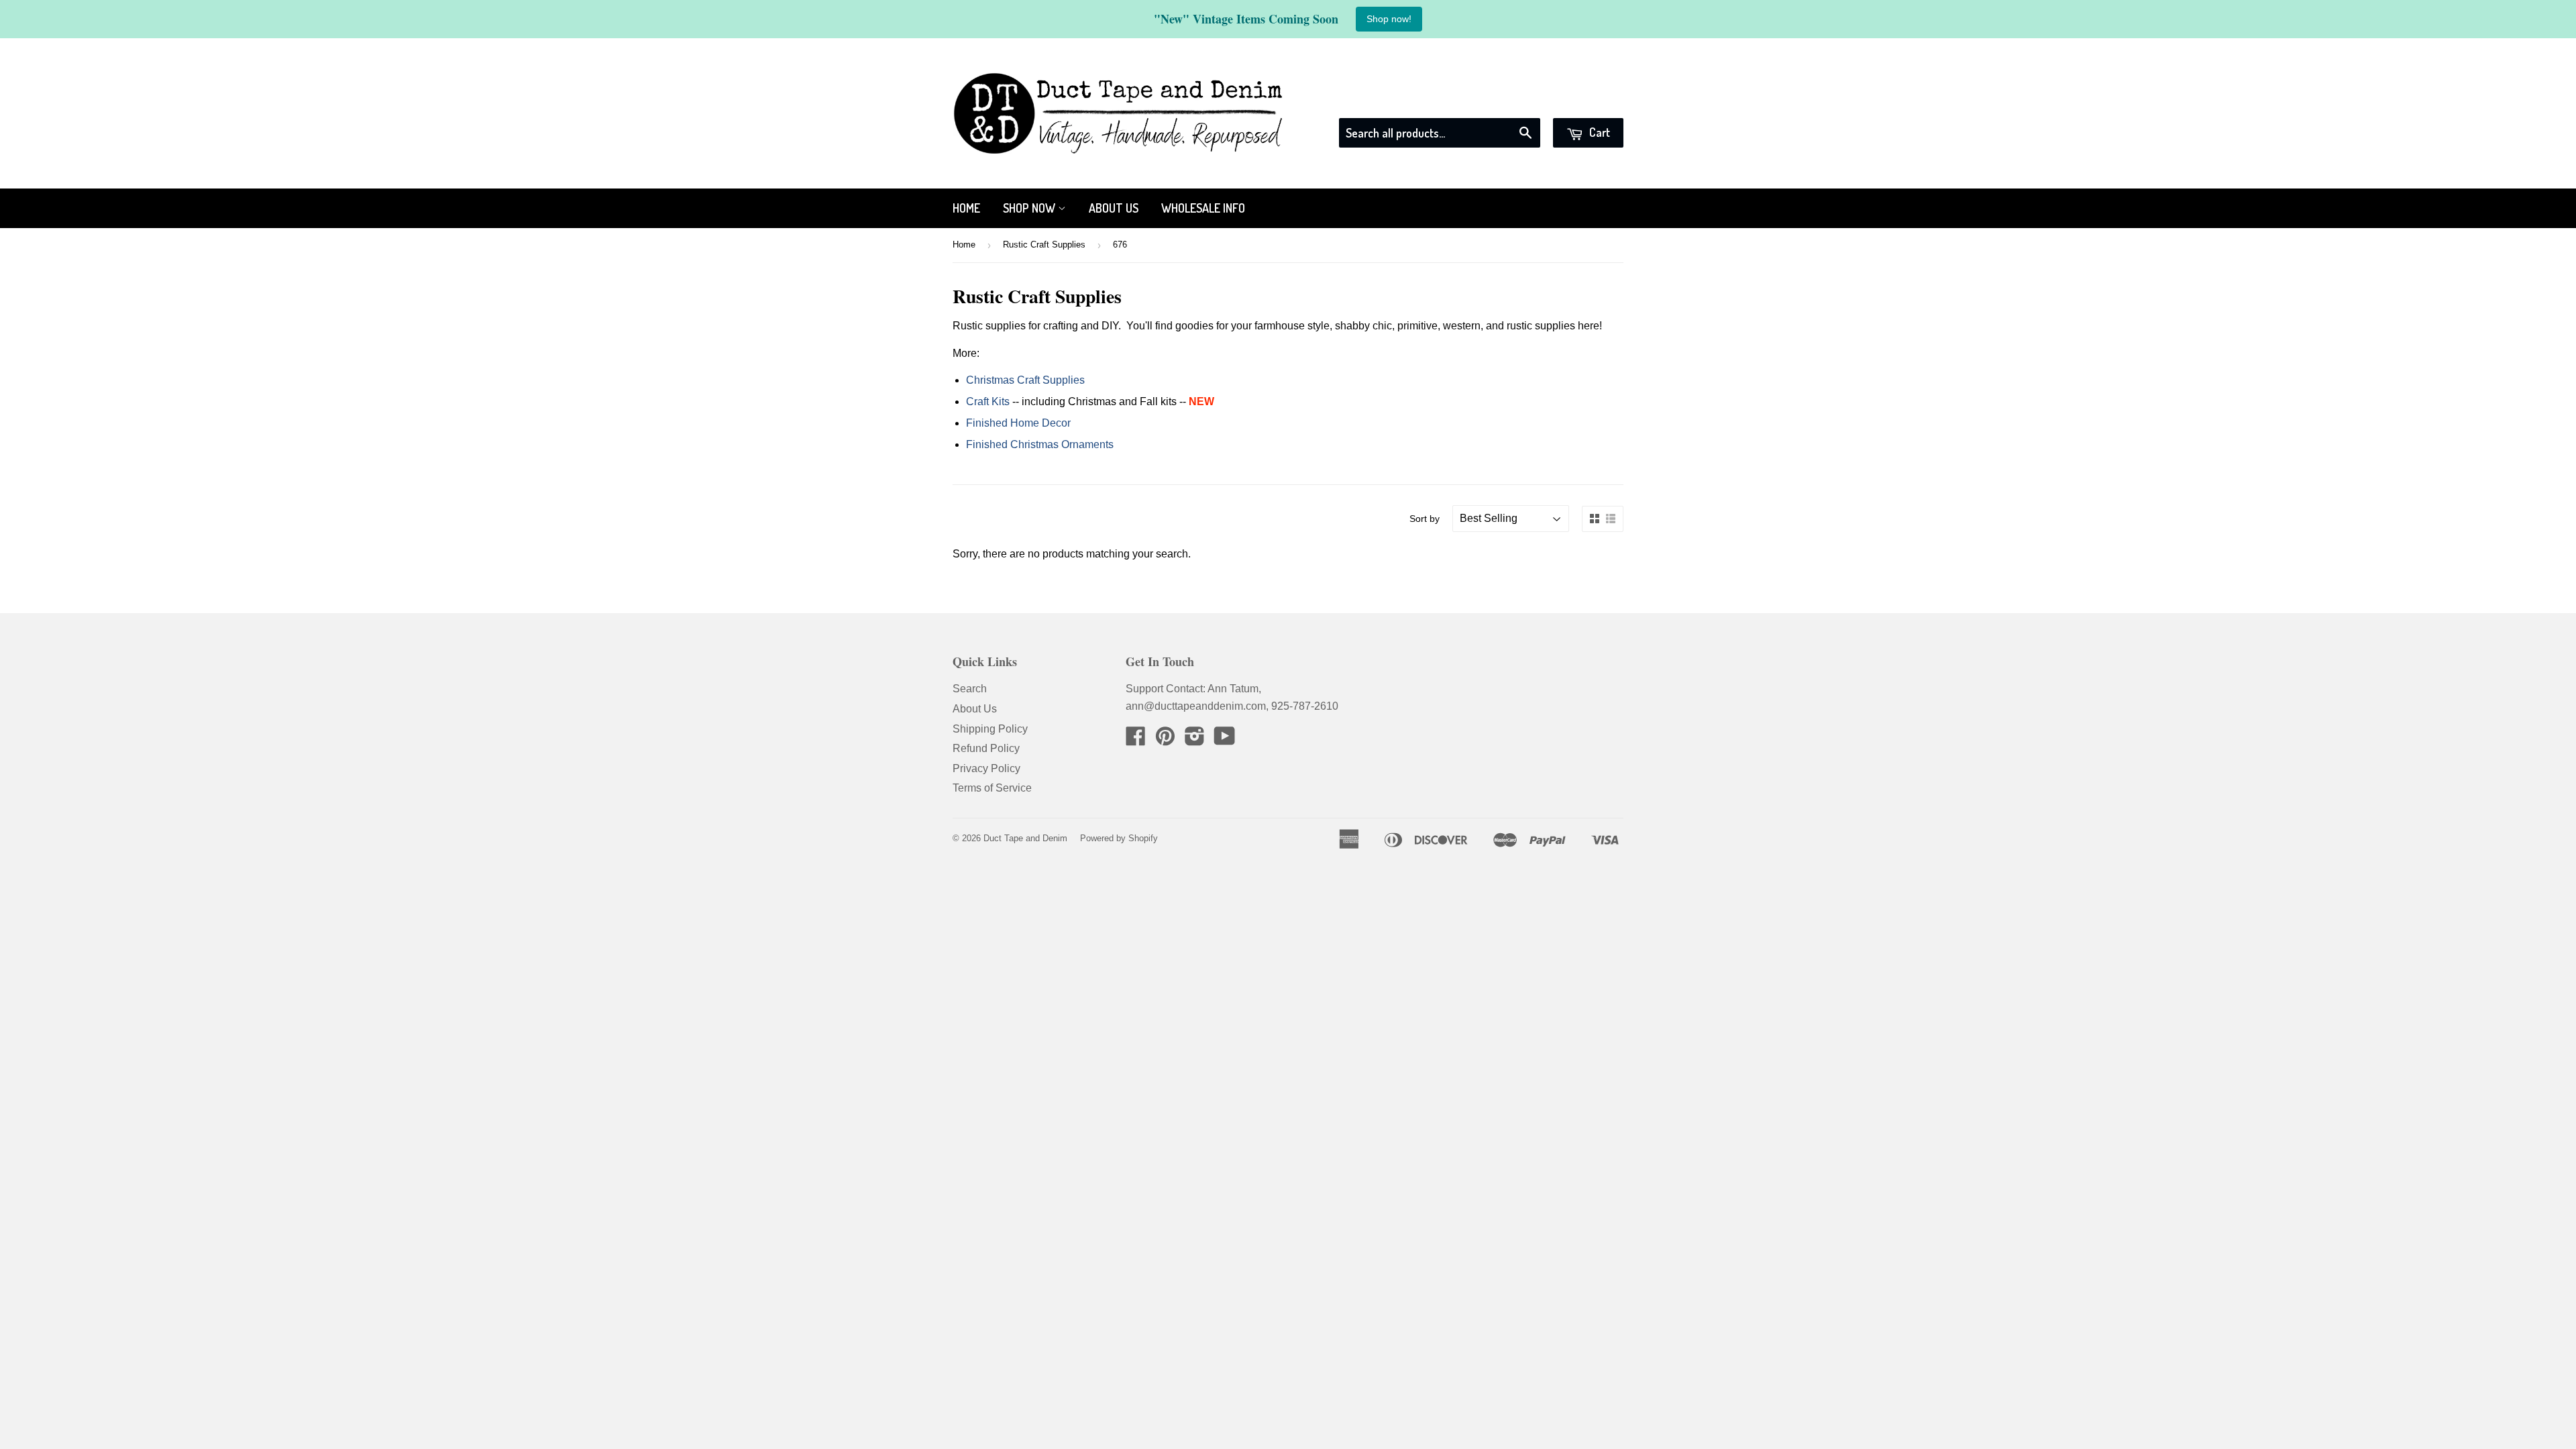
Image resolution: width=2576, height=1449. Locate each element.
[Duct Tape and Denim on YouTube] (1225, 740)
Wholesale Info (1203, 208)
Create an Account (1581, 101)
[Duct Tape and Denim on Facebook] (1136, 740)
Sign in (1502, 101)
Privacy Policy (986, 768)
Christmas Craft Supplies (1025, 380)
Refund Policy (986, 748)
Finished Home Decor (1018, 423)
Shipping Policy (990, 729)
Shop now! (1389, 19)
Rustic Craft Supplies (1044, 245)
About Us (1114, 208)
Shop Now (1030, 208)
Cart (1598, 132)
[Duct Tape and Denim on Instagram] (1195, 740)
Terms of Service (992, 788)
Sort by (1425, 519)
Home (966, 208)
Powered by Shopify (1119, 838)
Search (970, 689)
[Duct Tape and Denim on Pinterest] (1165, 740)
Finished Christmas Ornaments (1040, 444)
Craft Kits (988, 401)
